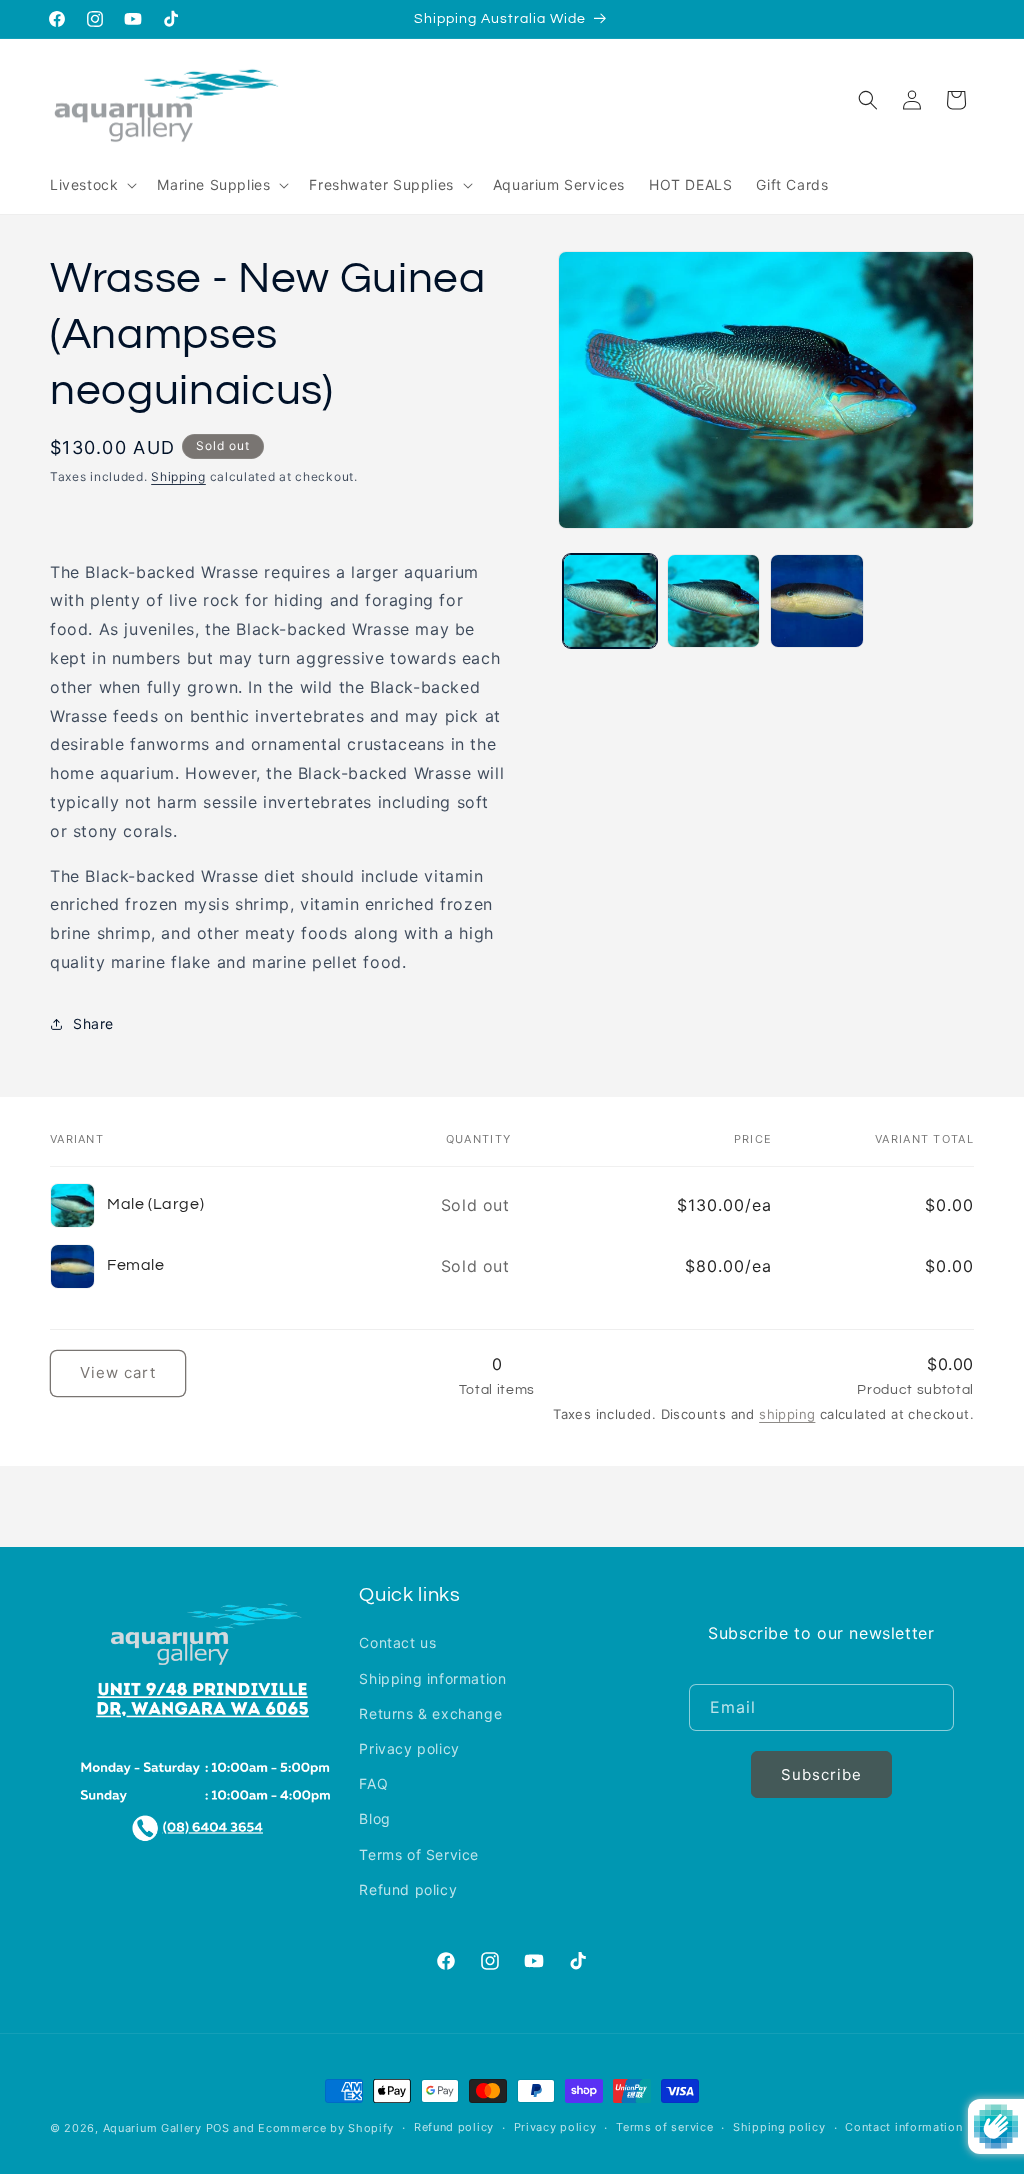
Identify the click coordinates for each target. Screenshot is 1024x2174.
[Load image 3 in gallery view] (816, 600)
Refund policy (408, 1889)
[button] (91, 185)
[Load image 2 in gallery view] (713, 600)
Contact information (903, 2127)
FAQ (373, 1783)
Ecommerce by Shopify (326, 2128)
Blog (374, 1818)
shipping (787, 1414)
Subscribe (821, 1774)
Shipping (178, 476)
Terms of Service (419, 1854)
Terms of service (664, 2127)
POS (218, 2128)
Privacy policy (409, 1748)
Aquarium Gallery (154, 2128)
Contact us (397, 1642)
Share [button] (93, 1023)
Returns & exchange (430, 1713)
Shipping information (432, 1678)
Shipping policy (779, 2127)
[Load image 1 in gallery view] (609, 600)
